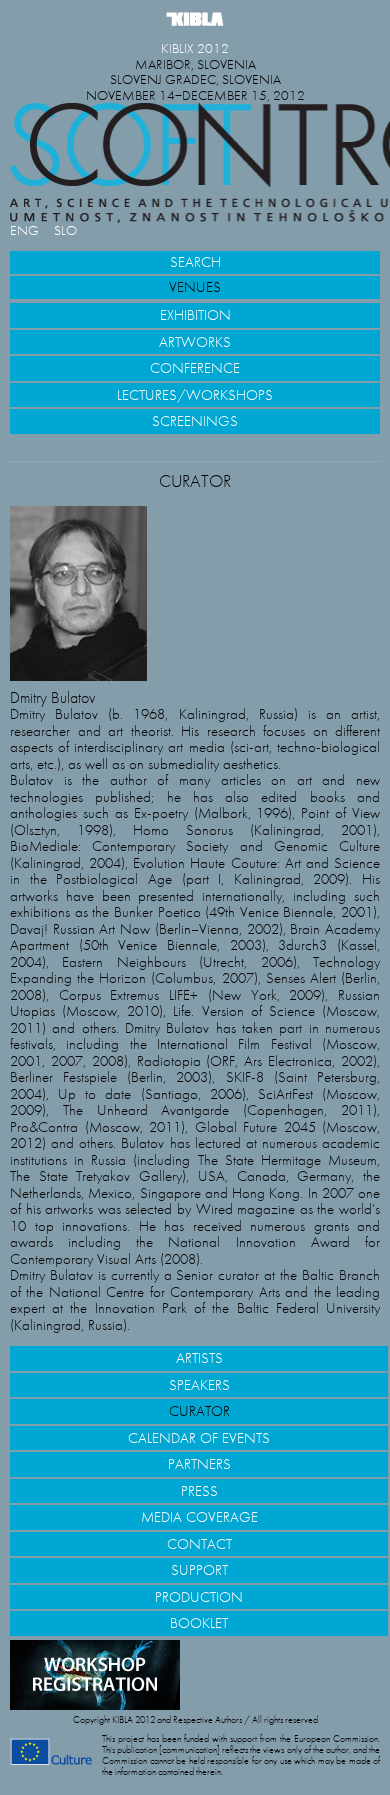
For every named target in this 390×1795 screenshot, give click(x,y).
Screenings (195, 421)
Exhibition (195, 315)
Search (195, 262)
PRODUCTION (199, 1597)
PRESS (199, 1491)
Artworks (195, 342)
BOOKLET (199, 1623)
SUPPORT (199, 1570)
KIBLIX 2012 (195, 48)
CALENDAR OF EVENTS (199, 1438)
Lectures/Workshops (195, 395)
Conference (195, 368)
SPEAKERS (199, 1385)
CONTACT (199, 1544)
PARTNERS (199, 1464)
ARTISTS (199, 1358)
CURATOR (199, 1411)
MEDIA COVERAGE (199, 1517)
